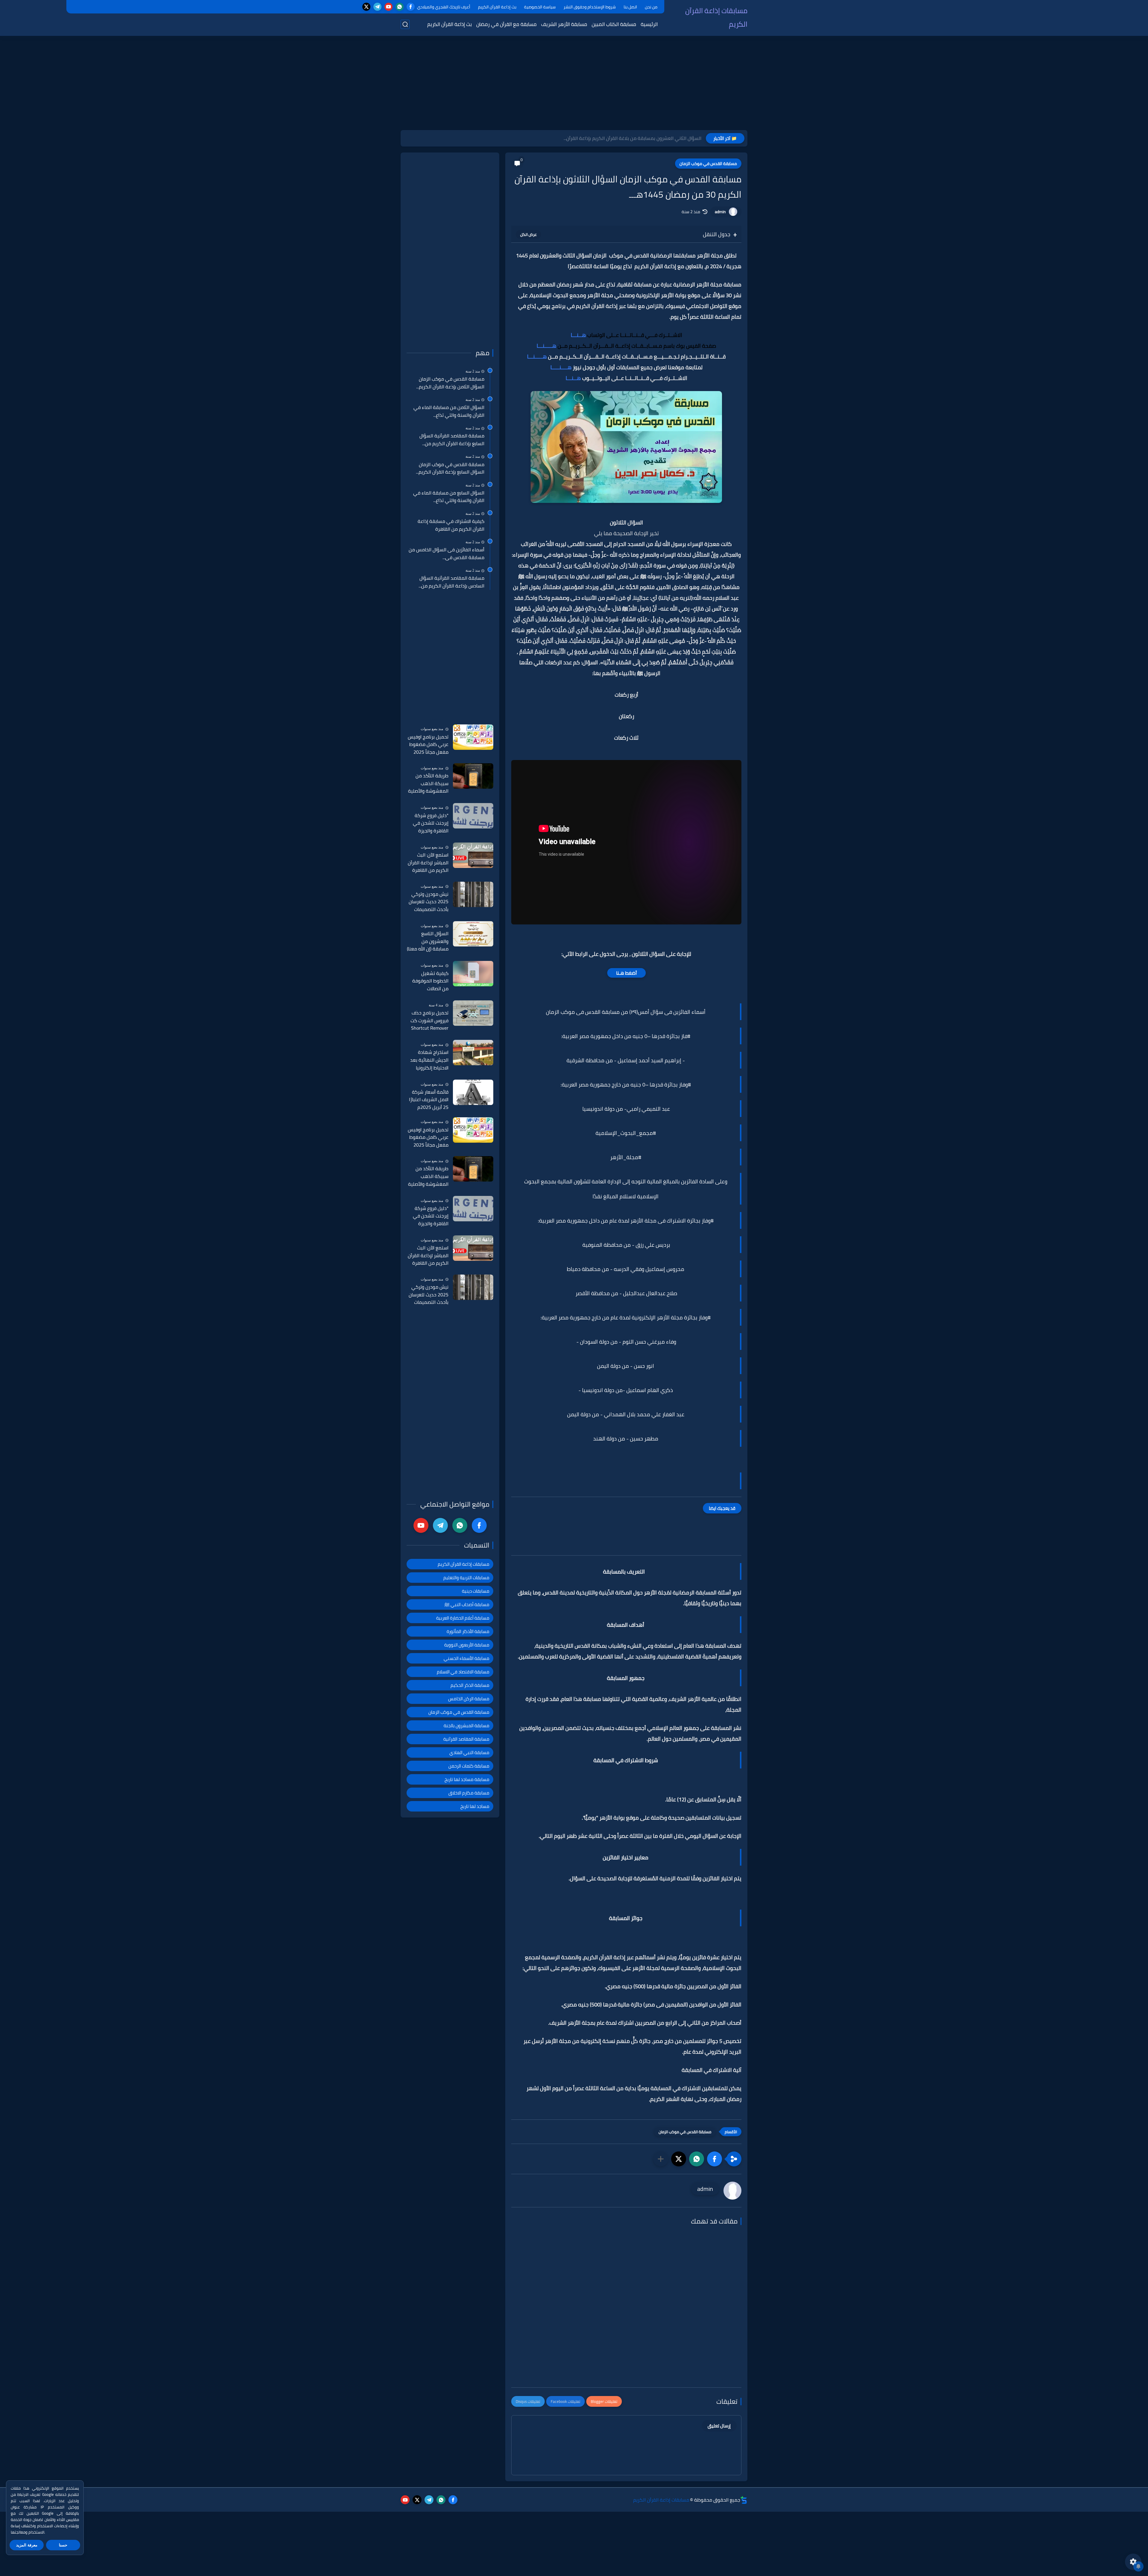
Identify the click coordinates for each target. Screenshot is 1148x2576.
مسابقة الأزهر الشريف (564, 24)
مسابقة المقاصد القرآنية (466, 1739)
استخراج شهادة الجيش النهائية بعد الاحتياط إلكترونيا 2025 (429, 1060)
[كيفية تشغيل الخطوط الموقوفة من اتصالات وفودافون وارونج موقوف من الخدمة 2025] (473, 974)
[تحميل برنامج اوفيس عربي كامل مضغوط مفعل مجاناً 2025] (473, 737)
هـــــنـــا (547, 346)
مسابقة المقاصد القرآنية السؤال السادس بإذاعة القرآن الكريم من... (451, 582)
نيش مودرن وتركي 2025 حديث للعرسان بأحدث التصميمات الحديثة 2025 (429, 902)
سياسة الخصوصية (540, 7)
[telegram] (377, 7)
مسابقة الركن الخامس (469, 1699)
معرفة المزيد (27, 2545)
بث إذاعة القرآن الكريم (497, 7)
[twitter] (366, 7)
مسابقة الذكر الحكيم (470, 1685)
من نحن (651, 7)
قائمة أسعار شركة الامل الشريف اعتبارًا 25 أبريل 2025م (429, 1100)
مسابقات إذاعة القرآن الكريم (716, 17)
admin (720, 212)
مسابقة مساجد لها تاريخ (467, 1779)
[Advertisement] (574, 84)
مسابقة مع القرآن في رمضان (506, 24)
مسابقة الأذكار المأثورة (468, 1631)
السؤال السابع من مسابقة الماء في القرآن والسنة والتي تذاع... (449, 497)
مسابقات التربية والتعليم (466, 1578)
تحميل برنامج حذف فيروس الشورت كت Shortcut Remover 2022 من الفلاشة (429, 1021)
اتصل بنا (630, 7)
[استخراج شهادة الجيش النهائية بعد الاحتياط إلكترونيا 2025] (473, 1053)
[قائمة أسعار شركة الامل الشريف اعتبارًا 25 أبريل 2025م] (473, 1092)
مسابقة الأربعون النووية (467, 1645)
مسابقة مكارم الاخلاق (469, 1793)
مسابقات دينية (476, 1591)
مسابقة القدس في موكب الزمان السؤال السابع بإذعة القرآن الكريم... (450, 468)
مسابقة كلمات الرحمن (469, 1766)
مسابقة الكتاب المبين (614, 24)
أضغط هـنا (626, 973)
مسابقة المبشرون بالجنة (467, 1726)
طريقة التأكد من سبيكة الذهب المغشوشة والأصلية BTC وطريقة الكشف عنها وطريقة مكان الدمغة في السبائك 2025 (428, 784)
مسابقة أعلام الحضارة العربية (463, 1618)
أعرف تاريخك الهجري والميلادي (444, 7)
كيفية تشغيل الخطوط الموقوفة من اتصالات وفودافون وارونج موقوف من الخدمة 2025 (429, 981)
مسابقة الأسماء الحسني (467, 1658)
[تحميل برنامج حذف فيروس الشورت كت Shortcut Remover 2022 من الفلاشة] (473, 1013)
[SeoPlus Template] (744, 2500)
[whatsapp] (400, 7)
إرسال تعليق (719, 2426)
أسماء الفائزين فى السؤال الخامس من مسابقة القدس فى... (446, 554)
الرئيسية (649, 24)
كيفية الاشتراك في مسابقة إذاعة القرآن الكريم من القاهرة (451, 525)
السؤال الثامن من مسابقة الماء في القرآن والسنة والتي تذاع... (449, 411)
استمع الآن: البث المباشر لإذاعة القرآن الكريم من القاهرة (428, 863)
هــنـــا (578, 335)
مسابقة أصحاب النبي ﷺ (467, 1604)
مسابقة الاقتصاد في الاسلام (463, 1672)
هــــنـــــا (561, 367)
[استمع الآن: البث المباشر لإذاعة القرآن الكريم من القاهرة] (473, 855)
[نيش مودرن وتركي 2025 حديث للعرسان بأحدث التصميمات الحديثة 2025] (473, 894)
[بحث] (405, 24)
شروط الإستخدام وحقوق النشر (590, 7)
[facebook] (411, 7)
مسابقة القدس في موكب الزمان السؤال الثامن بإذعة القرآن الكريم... (450, 383)
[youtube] (388, 7)
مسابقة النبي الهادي (469, 1752)
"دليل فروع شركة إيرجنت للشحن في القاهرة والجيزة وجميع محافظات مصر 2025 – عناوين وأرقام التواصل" (428, 823)
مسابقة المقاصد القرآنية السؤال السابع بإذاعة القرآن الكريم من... (452, 440)
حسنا (63, 2545)
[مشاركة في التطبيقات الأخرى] (661, 2159)
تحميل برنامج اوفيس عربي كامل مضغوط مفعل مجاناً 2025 (428, 745)
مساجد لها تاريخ (475, 1806)
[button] (715, 2159)
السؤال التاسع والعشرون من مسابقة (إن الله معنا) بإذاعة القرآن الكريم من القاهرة (428, 941)
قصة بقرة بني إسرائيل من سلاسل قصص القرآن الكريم (648, 138)
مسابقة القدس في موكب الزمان (708, 164)
